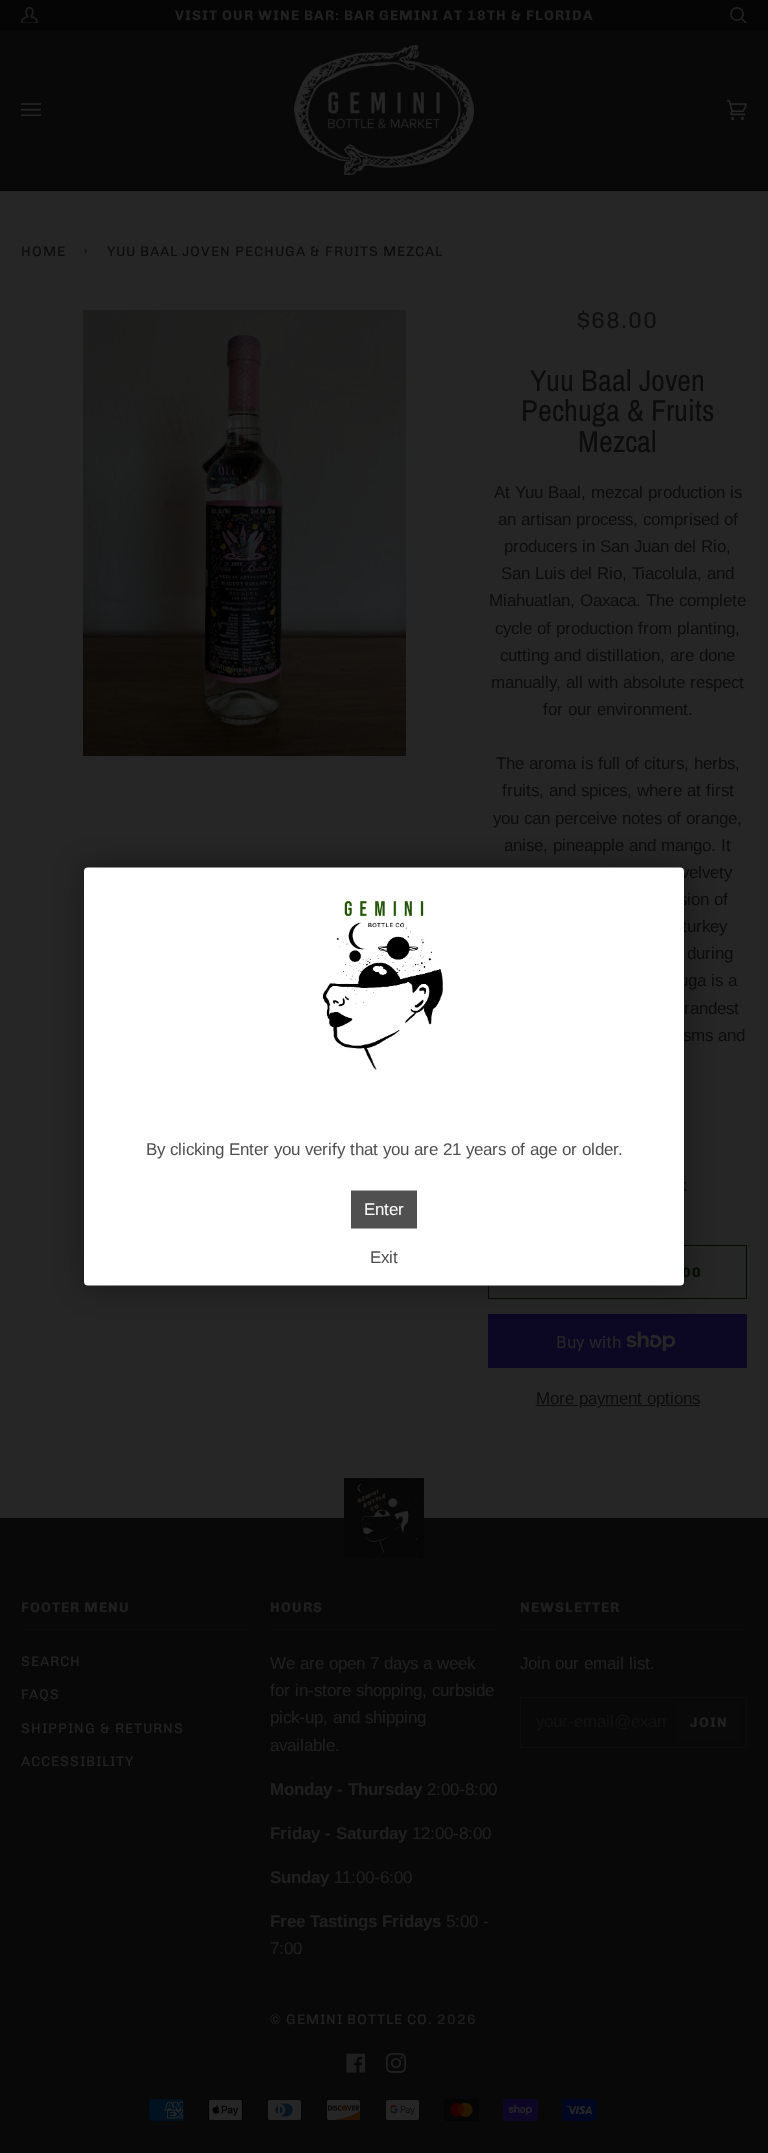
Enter (384, 1209)
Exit (384, 1257)
